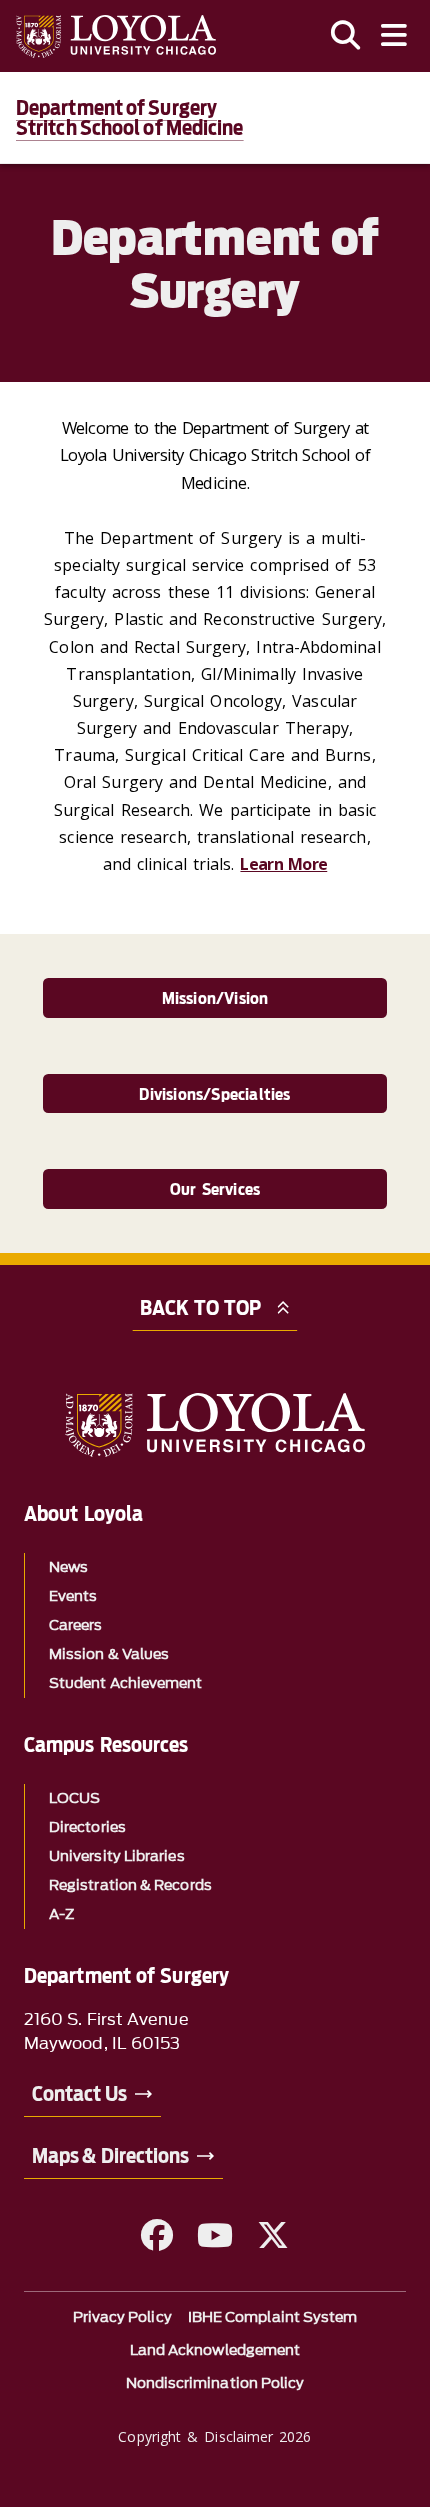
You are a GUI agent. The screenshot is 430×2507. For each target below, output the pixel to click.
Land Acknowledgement (215, 2350)
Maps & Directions (110, 2156)
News (68, 1567)
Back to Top (200, 1308)
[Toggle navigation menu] (394, 36)
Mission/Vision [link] (215, 998)
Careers (76, 1625)
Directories (87, 1827)
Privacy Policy (122, 2317)
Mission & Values (109, 1654)
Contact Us (79, 2094)
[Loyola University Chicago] (116, 36)
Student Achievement (126, 1683)
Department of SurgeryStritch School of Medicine (130, 118)
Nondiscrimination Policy (215, 2383)
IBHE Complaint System (273, 2317)
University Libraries (117, 1856)
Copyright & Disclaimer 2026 (214, 2436)
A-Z (61, 1914)
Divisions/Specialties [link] (214, 1094)
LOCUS (74, 1798)
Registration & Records (130, 1885)
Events (73, 1596)
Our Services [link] (215, 1189)
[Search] (346, 36)
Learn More (283, 864)
